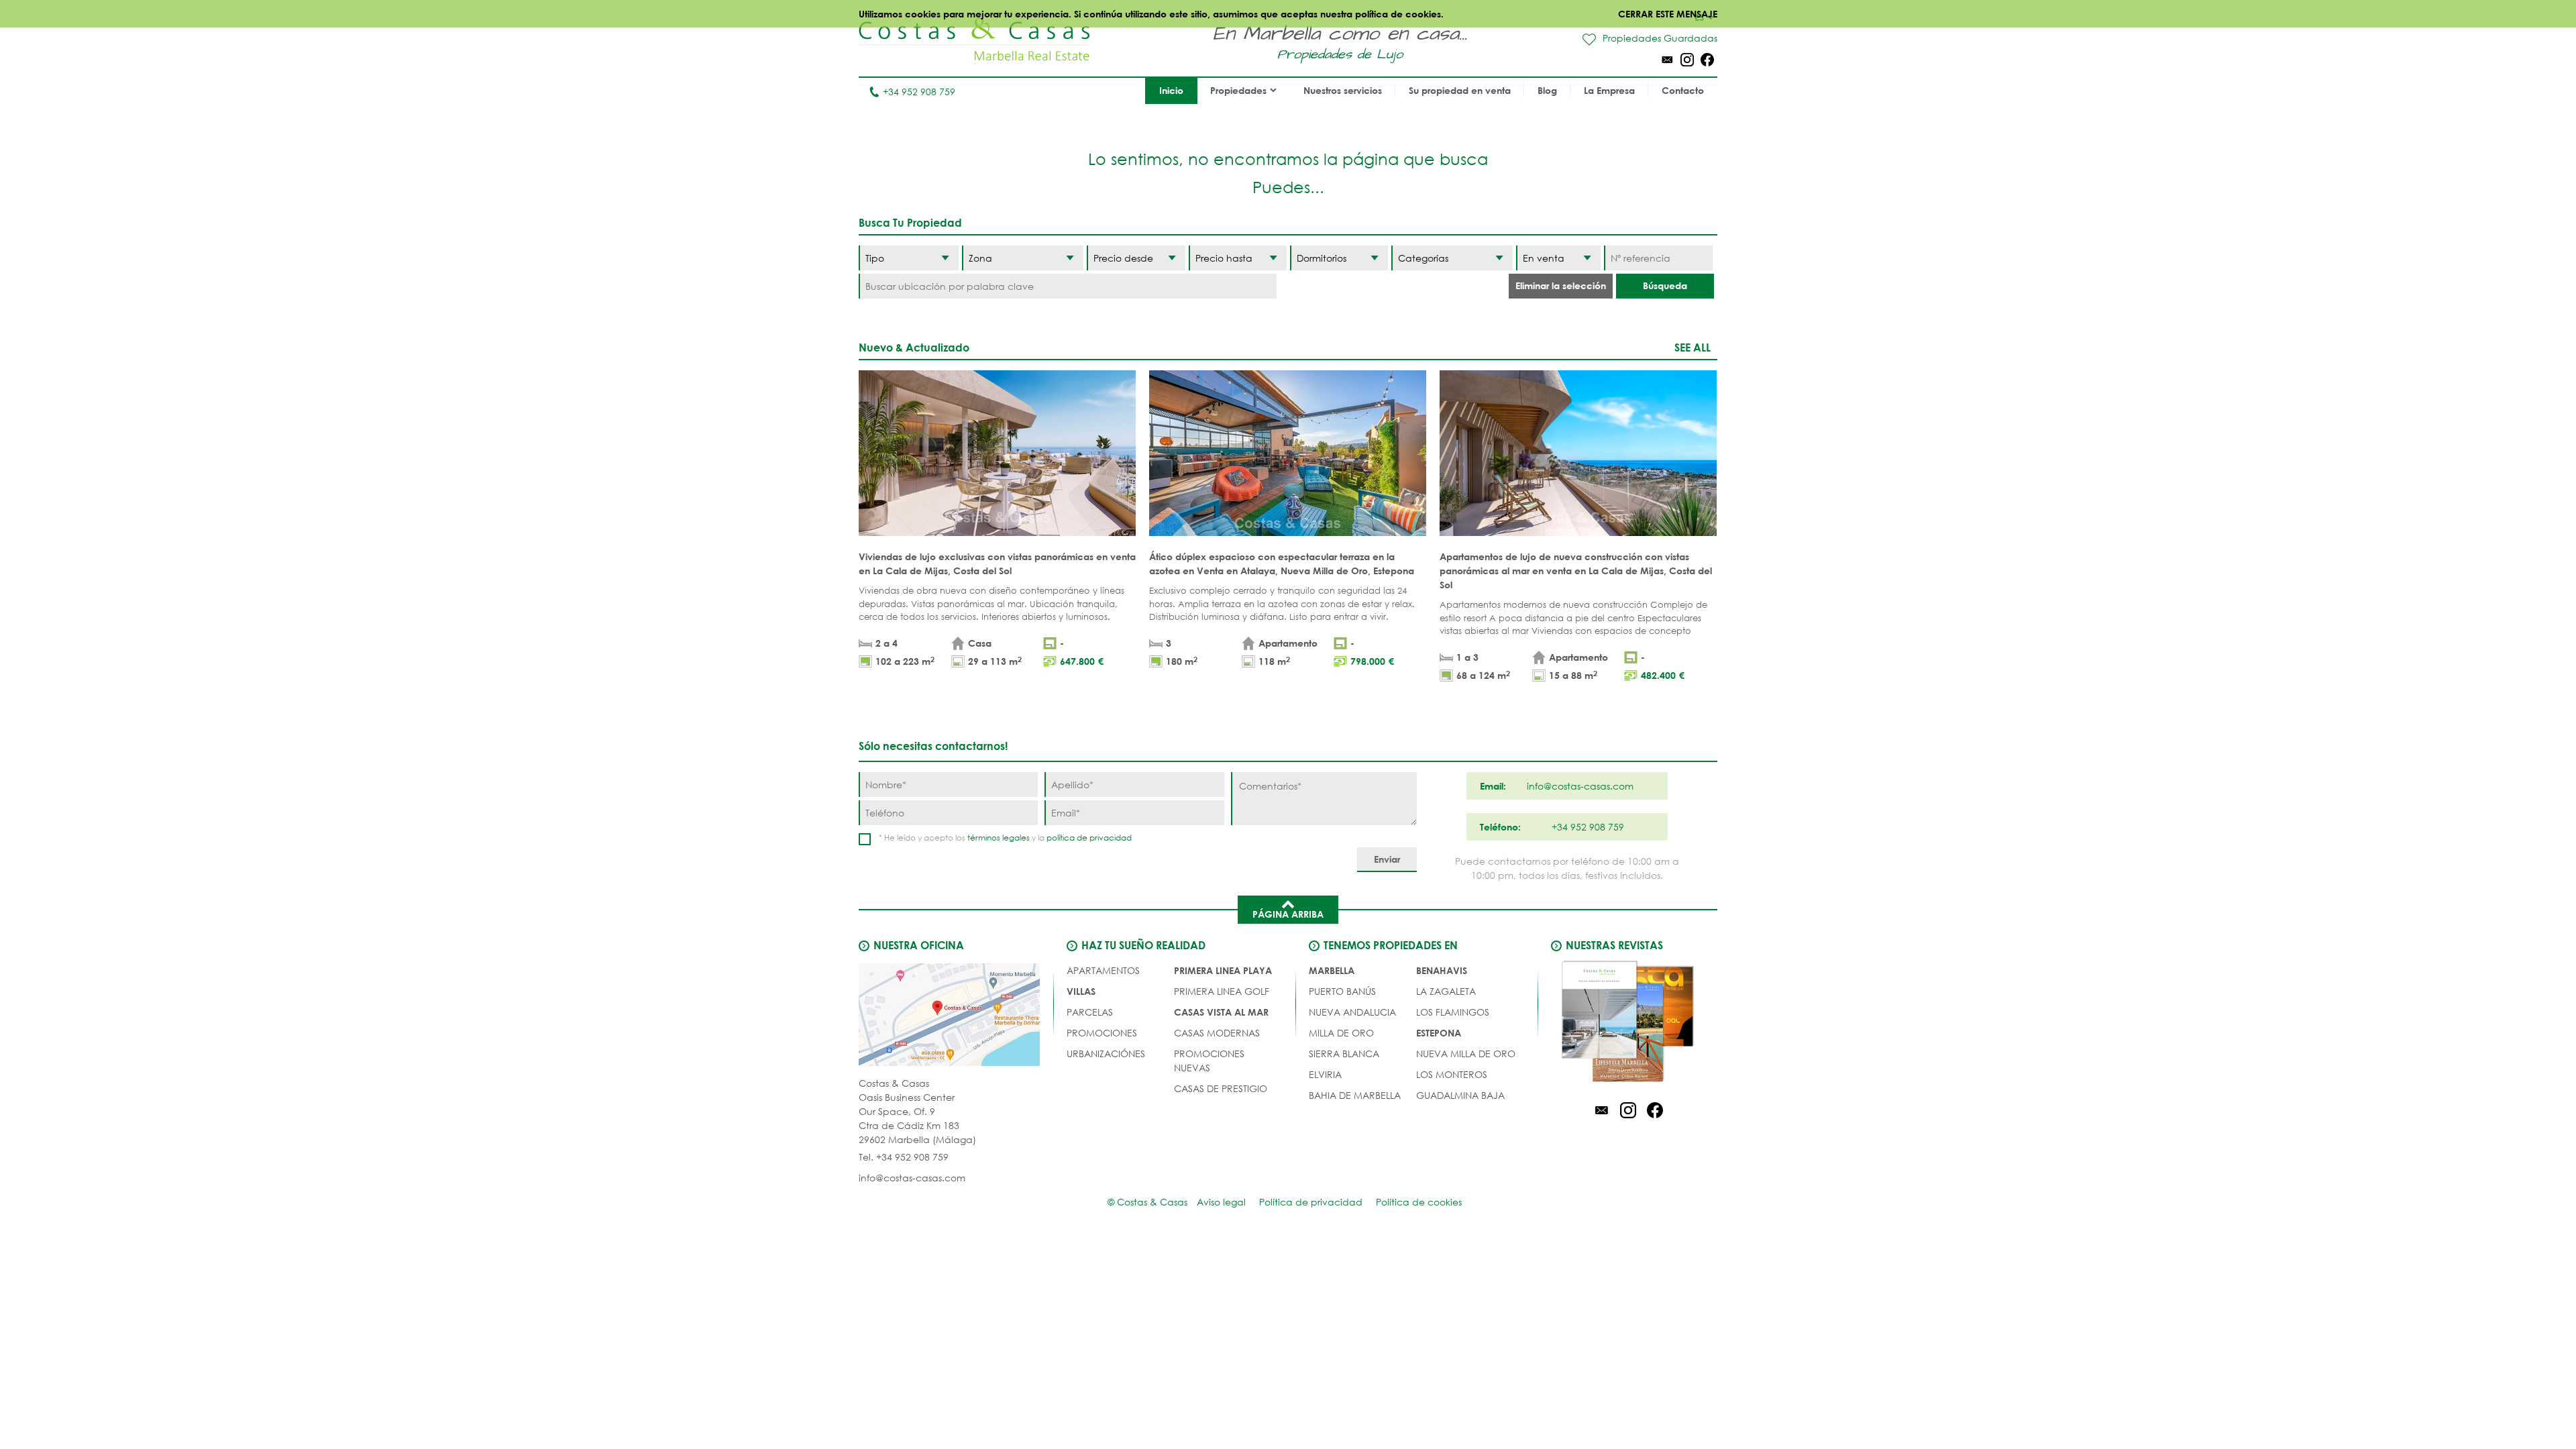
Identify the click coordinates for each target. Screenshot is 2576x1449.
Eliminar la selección (1561, 285)
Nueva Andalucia (1352, 1012)
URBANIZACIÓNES (1106, 1054)
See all (1693, 347)
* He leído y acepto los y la (1005, 838)
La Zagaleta (1446, 991)
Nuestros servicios (1343, 90)
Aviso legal (1221, 1202)
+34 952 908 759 (919, 92)
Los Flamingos (1453, 1012)
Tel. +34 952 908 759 (904, 1157)
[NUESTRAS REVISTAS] (1628, 1024)
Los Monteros (1452, 1074)
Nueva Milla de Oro (1466, 1054)
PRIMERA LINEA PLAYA (1223, 970)
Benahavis (1442, 970)
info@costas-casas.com (912, 1178)
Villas (1081, 991)
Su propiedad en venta (1460, 90)
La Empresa (1609, 90)
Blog (1547, 90)
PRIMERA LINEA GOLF (1222, 991)
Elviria (1325, 1074)
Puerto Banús (1342, 991)
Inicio (1171, 90)
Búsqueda (1665, 285)
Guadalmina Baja (1460, 1095)
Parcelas (1090, 1012)
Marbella (1332, 970)
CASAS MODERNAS (1217, 1033)
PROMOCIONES (1102, 1033)
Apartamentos (1103, 970)
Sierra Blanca (1344, 1054)
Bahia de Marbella (1355, 1095)
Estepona (1439, 1033)
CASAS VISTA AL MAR (1221, 1012)
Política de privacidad (1311, 1202)
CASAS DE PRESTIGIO (1221, 1088)
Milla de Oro (1341, 1033)
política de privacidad (1089, 838)
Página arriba (1288, 914)
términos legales (999, 838)
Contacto (1683, 90)
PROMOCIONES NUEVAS (1209, 1061)
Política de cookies (1419, 1202)
